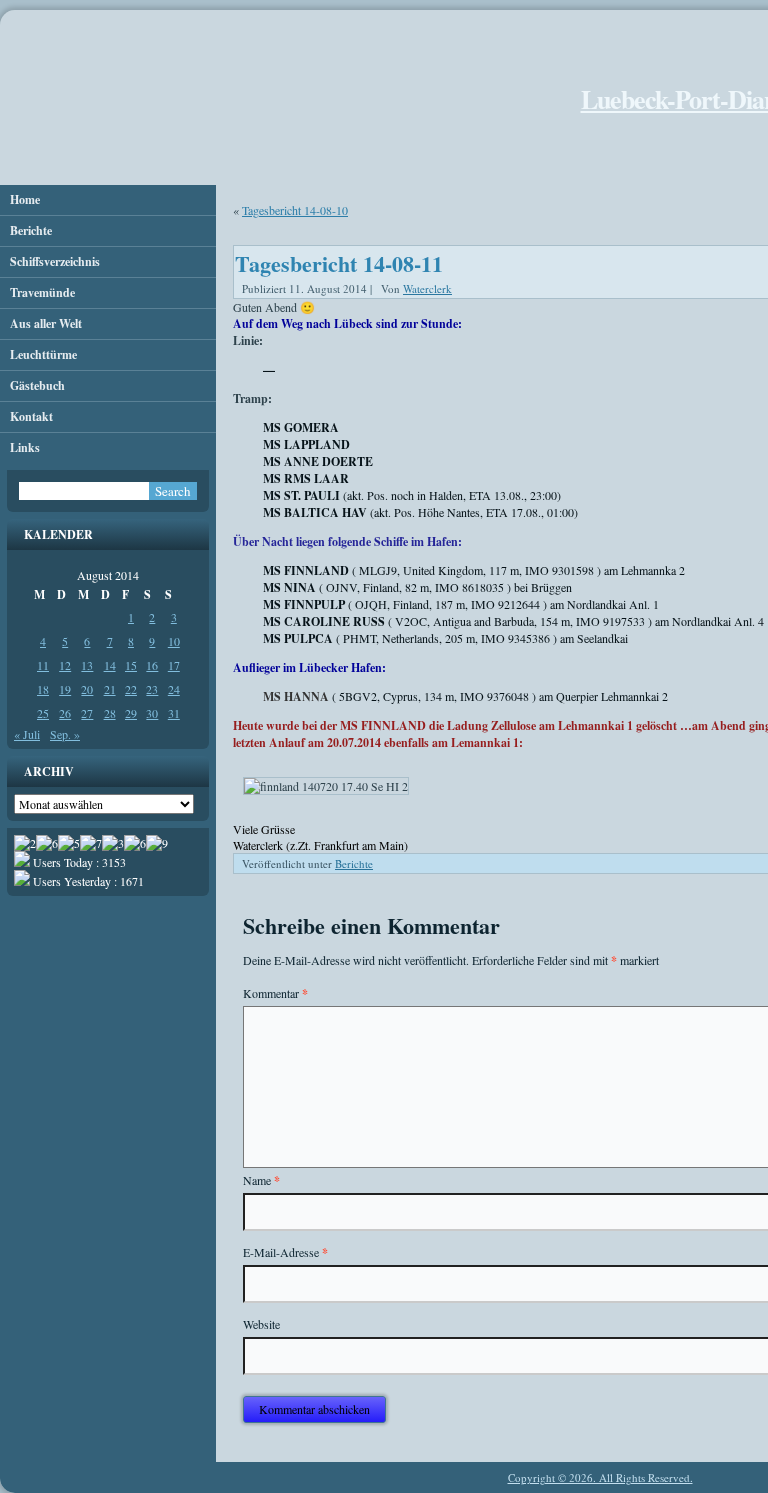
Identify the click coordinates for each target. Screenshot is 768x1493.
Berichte (31, 230)
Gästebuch (37, 385)
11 (43, 665)
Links (25, 447)
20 (87, 689)
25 (43, 713)
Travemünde (42, 292)
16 (152, 665)
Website (261, 1324)
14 (110, 665)
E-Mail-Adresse (285, 1252)
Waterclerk (427, 288)
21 (110, 689)
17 (174, 665)
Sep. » (65, 734)
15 (131, 665)
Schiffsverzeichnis (55, 261)
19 (65, 689)
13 (87, 665)
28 (110, 713)
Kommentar (275, 993)
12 (65, 665)
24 (174, 689)
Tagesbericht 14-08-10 (295, 210)
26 (65, 713)
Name (261, 1180)
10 (174, 641)
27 (87, 713)
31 (174, 713)
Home (25, 199)
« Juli (27, 734)
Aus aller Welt (46, 323)
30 (152, 713)
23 (152, 689)
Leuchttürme (43, 354)
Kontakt (31, 416)
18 (43, 689)
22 (131, 689)
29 (131, 713)
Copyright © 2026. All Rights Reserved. (600, 1477)
